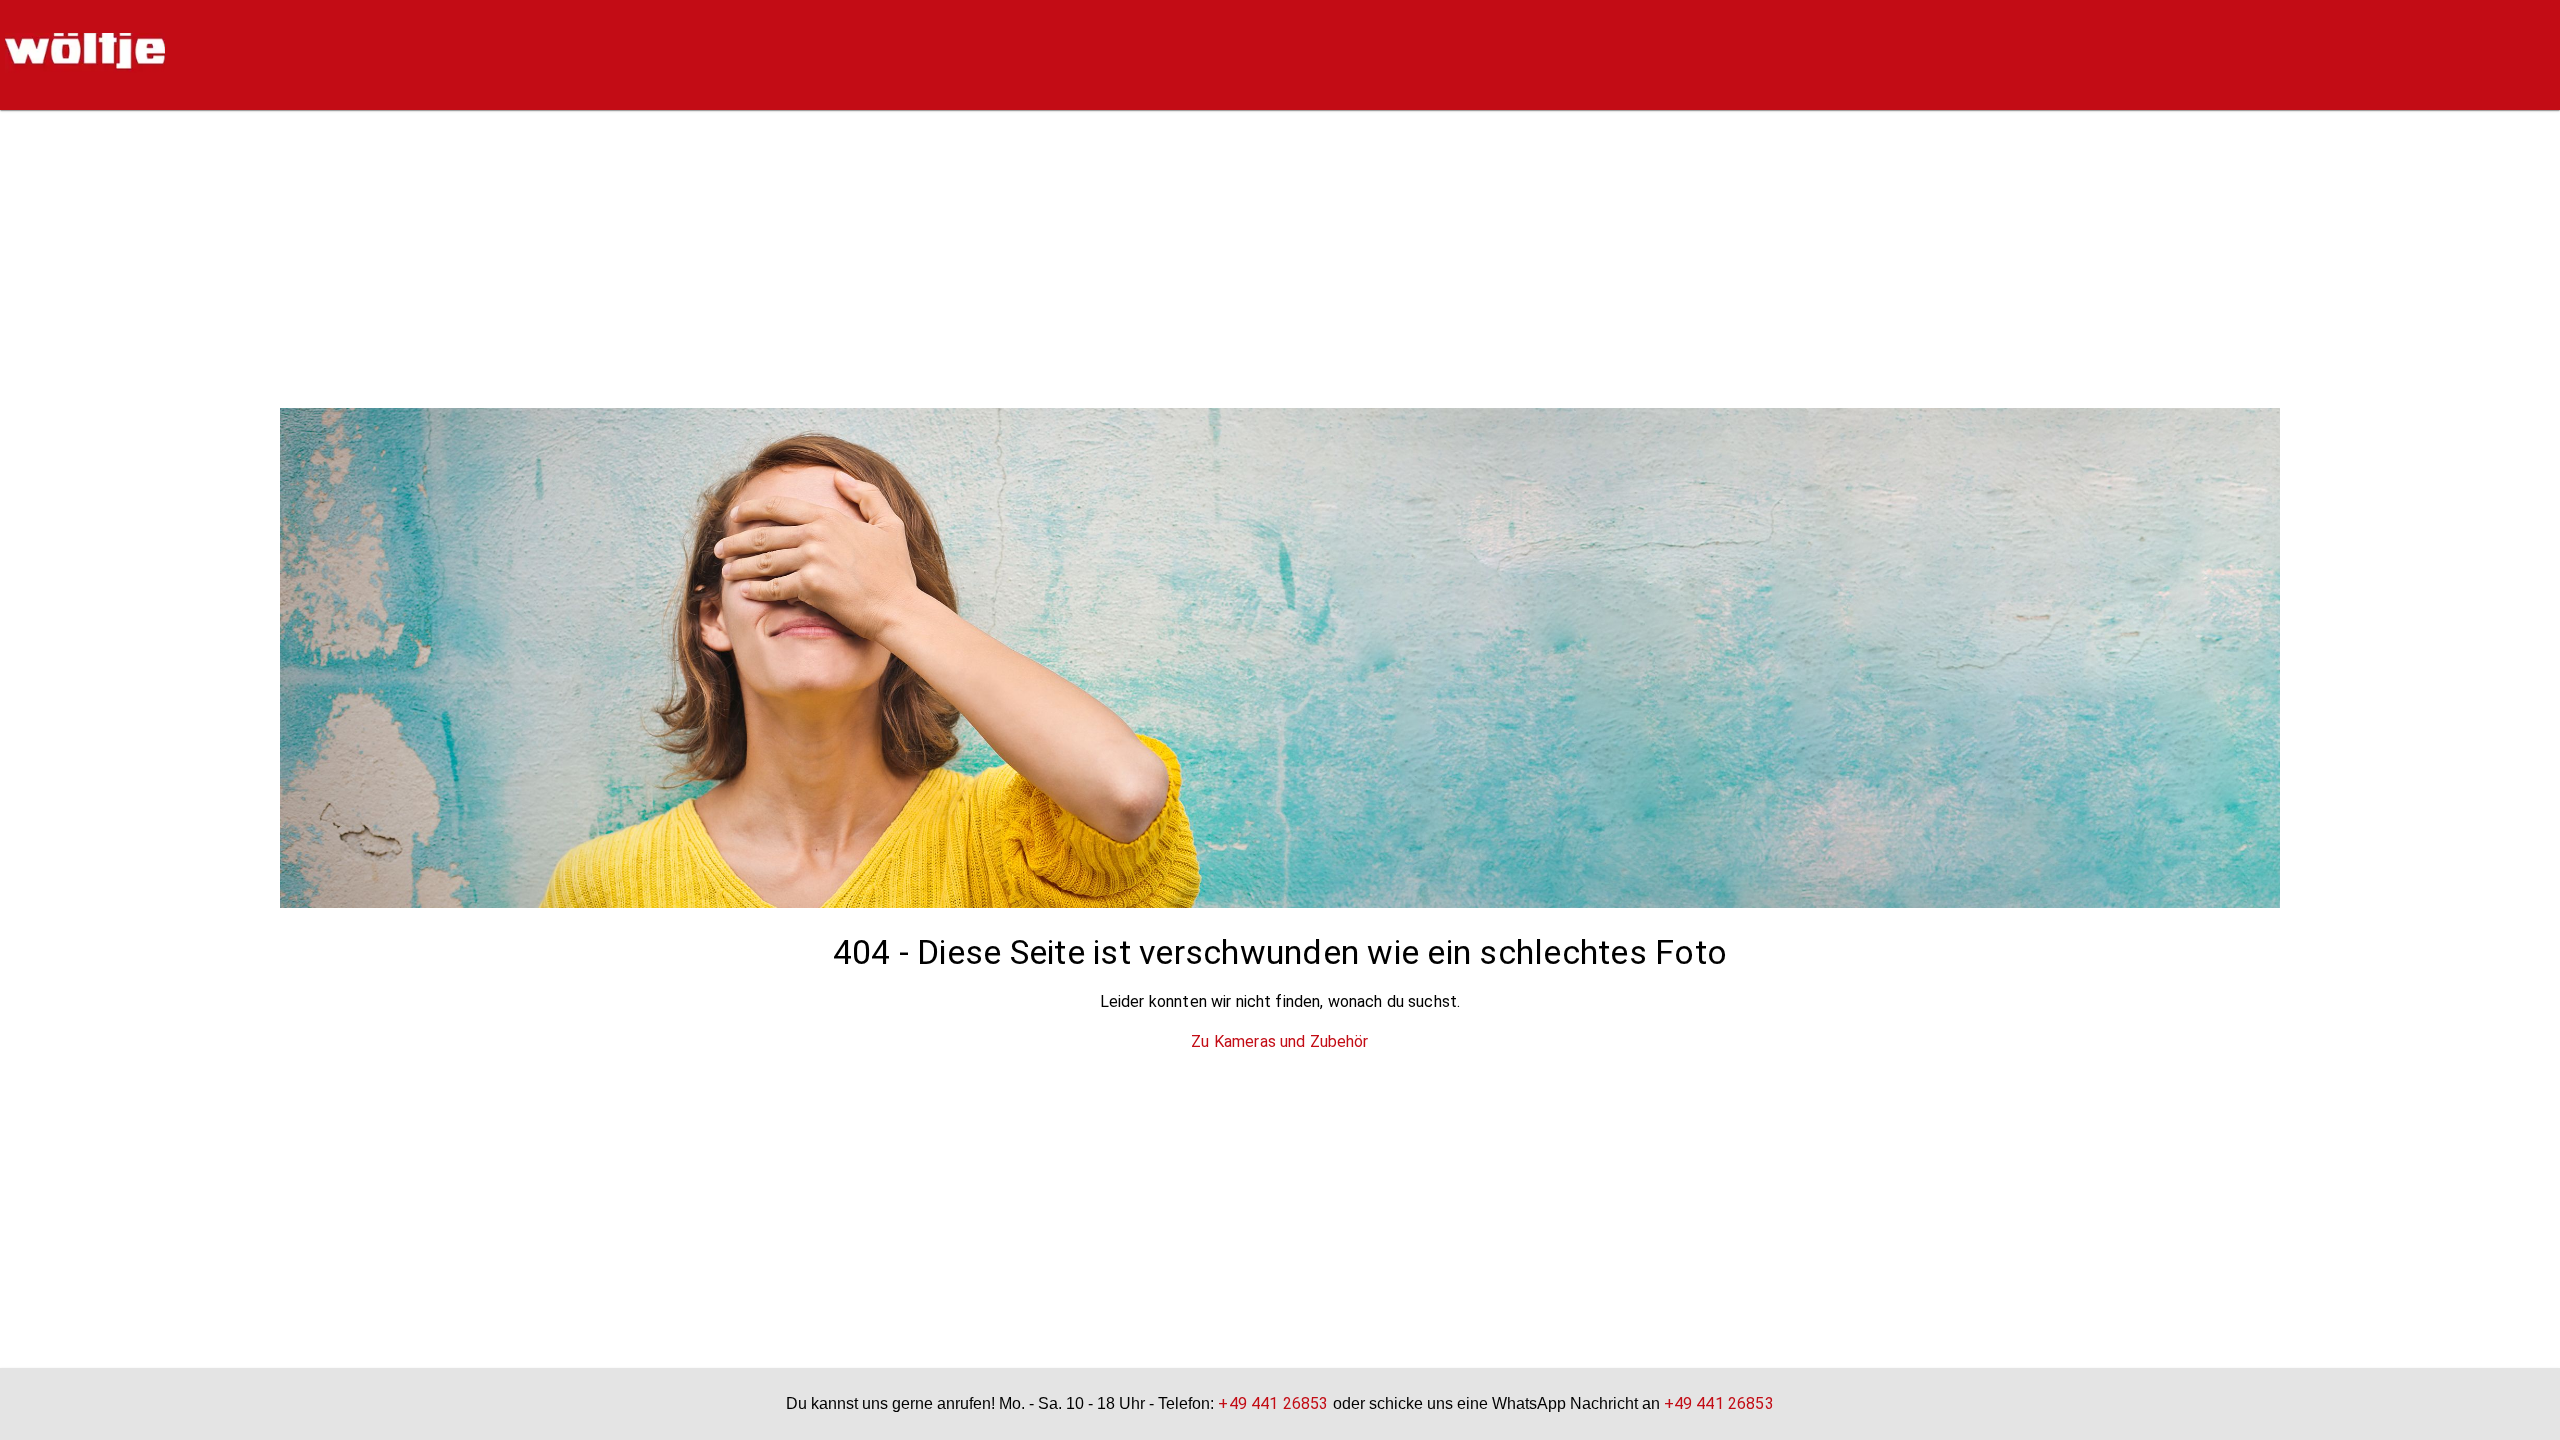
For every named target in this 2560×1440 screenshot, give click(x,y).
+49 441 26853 (1273, 1403)
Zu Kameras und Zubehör (1279, 1041)
